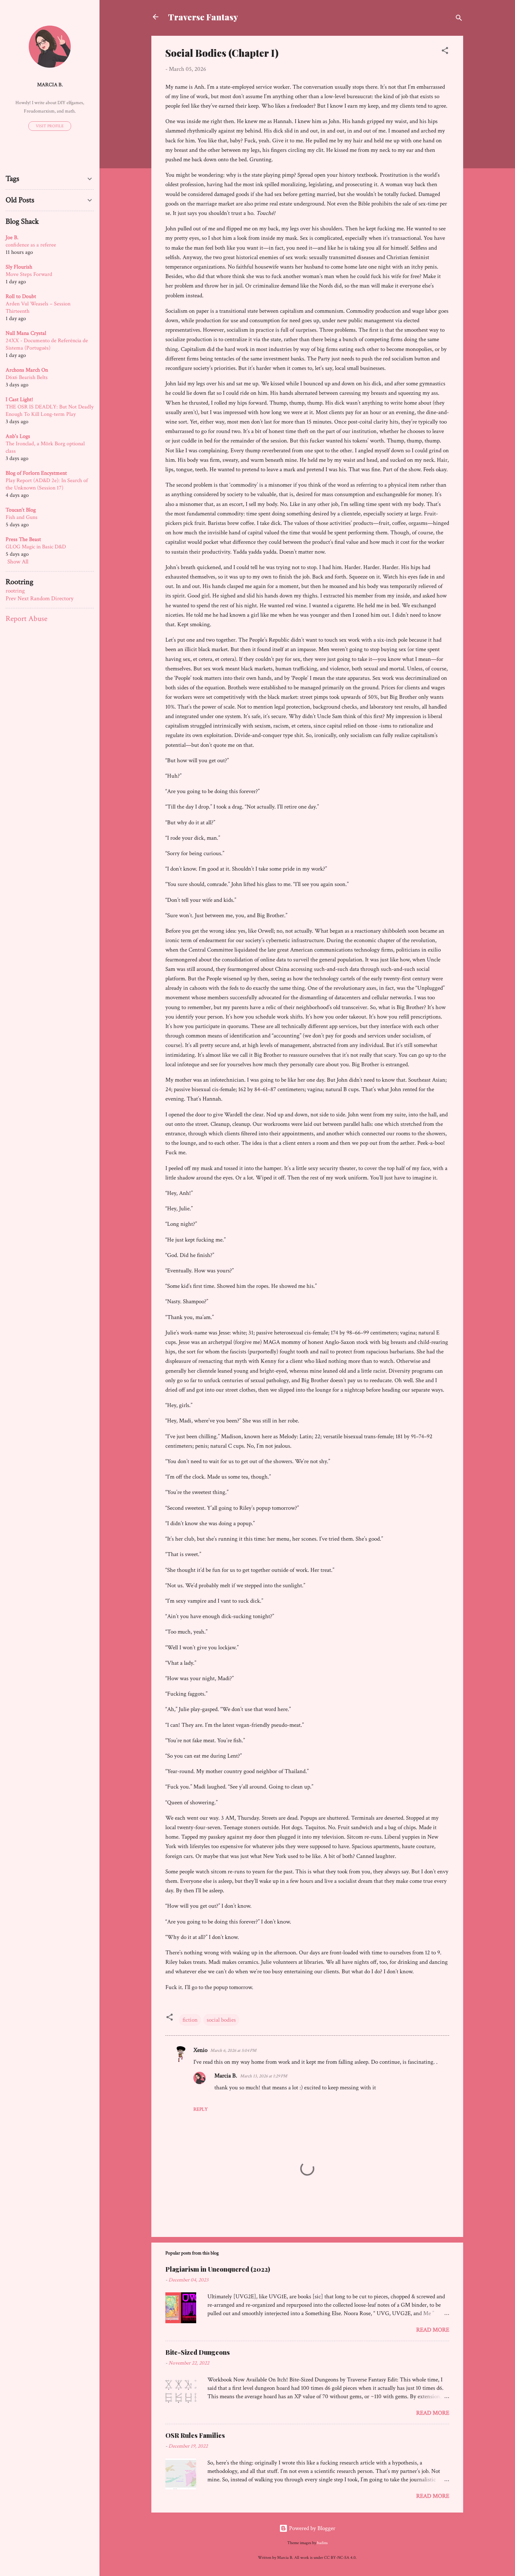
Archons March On (27, 370)
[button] (445, 52)
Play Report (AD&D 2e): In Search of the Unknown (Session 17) (47, 484)
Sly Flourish (19, 267)
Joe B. (12, 238)
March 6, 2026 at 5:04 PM (233, 2051)
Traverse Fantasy (203, 17)
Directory (62, 599)
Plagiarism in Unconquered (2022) (218, 2269)
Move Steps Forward (29, 274)
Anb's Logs (18, 436)
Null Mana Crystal (26, 333)
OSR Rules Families (195, 2435)
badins (322, 2543)
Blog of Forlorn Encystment (36, 473)
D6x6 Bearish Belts (27, 377)
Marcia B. (226, 2076)
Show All (18, 562)
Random (40, 599)
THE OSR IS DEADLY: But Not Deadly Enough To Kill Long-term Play (50, 411)
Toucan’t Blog (21, 510)
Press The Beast (23, 539)
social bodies (221, 2020)
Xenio (200, 2050)
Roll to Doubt (21, 296)
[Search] (459, 19)
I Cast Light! (19, 400)
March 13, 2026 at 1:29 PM (264, 2076)
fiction (190, 2020)
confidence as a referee (31, 245)
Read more (433, 2330)
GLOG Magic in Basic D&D (36, 547)
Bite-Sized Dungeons (198, 2352)
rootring (15, 591)
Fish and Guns (22, 517)
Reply (201, 2109)
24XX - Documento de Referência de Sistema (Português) (47, 344)
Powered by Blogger (311, 2528)
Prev (11, 599)
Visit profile (50, 126)
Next (23, 599)
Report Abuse (26, 619)
